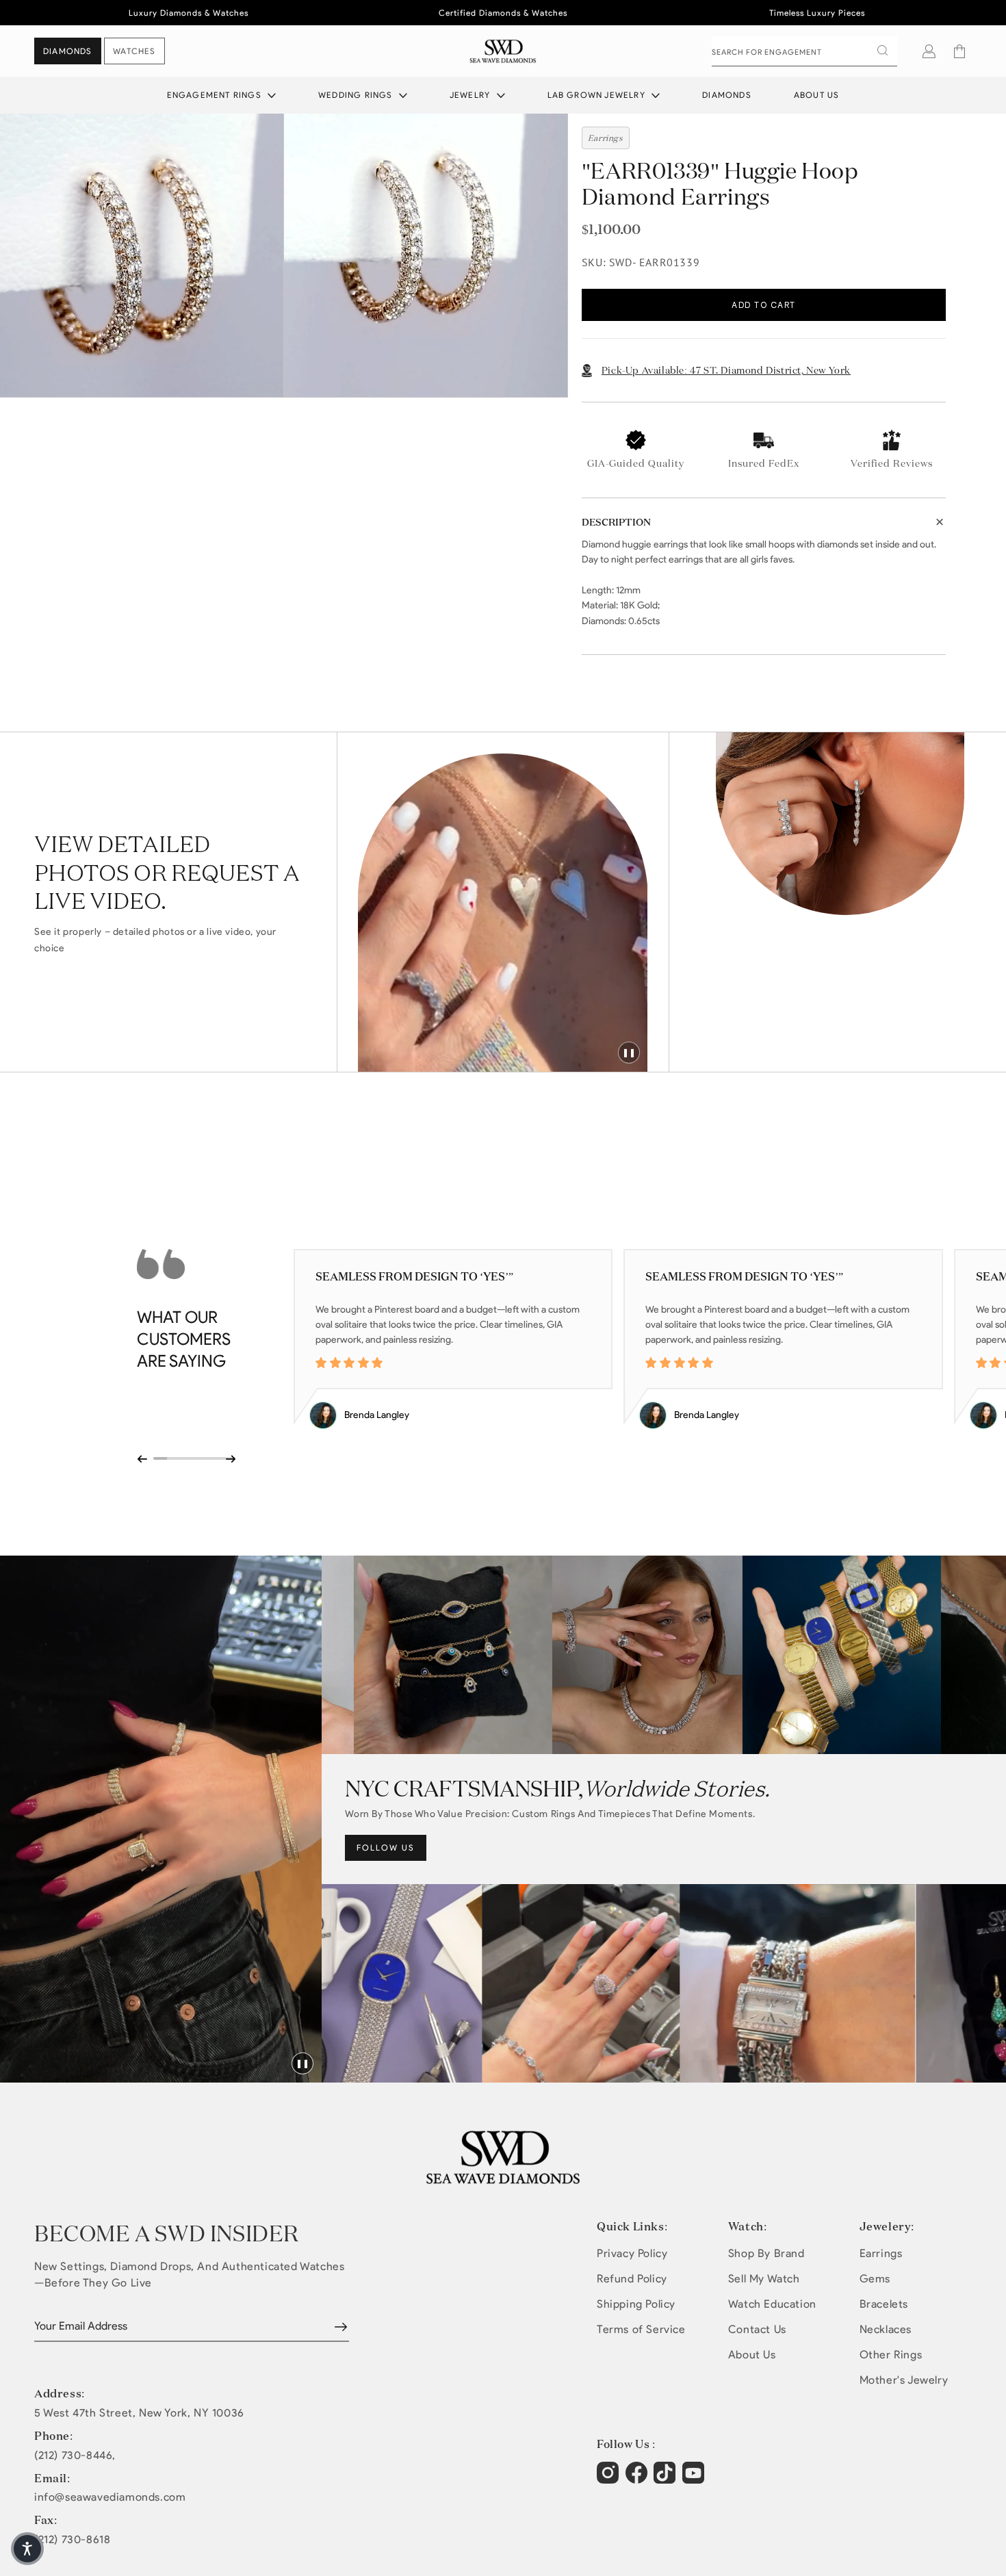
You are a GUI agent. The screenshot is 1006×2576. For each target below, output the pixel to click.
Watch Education (772, 2304)
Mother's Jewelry (904, 2380)
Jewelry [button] (472, 95)
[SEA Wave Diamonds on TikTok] (695, 2480)
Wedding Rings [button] (357, 95)
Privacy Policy (632, 2253)
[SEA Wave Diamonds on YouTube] (666, 2480)
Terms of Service (641, 2329)
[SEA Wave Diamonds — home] (503, 51)
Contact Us (757, 2329)
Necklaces (886, 2329)
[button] (959, 51)
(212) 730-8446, (75, 2456)
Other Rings (891, 2355)
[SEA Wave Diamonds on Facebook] (638, 2480)
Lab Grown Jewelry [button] (598, 95)
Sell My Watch (764, 2279)
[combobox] (804, 51)
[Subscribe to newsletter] (341, 2327)
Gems (875, 2279)
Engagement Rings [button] (216, 95)
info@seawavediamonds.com (110, 2497)
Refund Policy (632, 2279)
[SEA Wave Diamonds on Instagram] (609, 2480)
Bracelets (884, 2304)
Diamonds (727, 95)
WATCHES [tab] (134, 51)
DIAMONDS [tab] (68, 51)
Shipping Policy (636, 2304)
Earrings (881, 2253)
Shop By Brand (766, 2253)
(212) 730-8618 (72, 2540)
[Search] (882, 51)
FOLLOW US (386, 1847)
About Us (817, 95)
